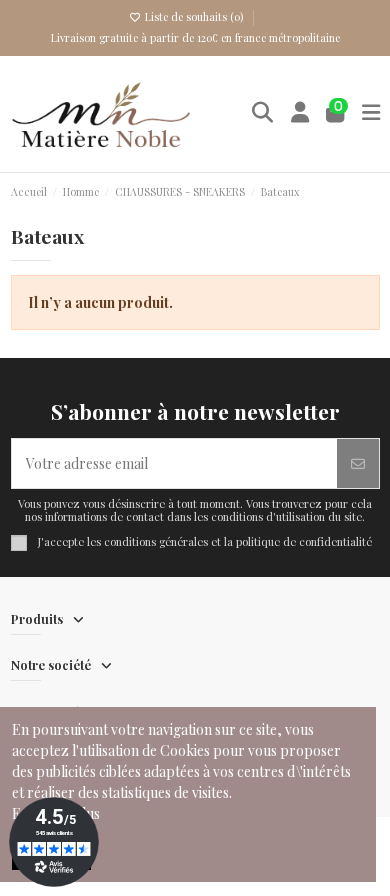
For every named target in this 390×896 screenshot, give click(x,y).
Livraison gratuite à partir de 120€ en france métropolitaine (195, 38)
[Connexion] (300, 114)
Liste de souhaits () (194, 17)
